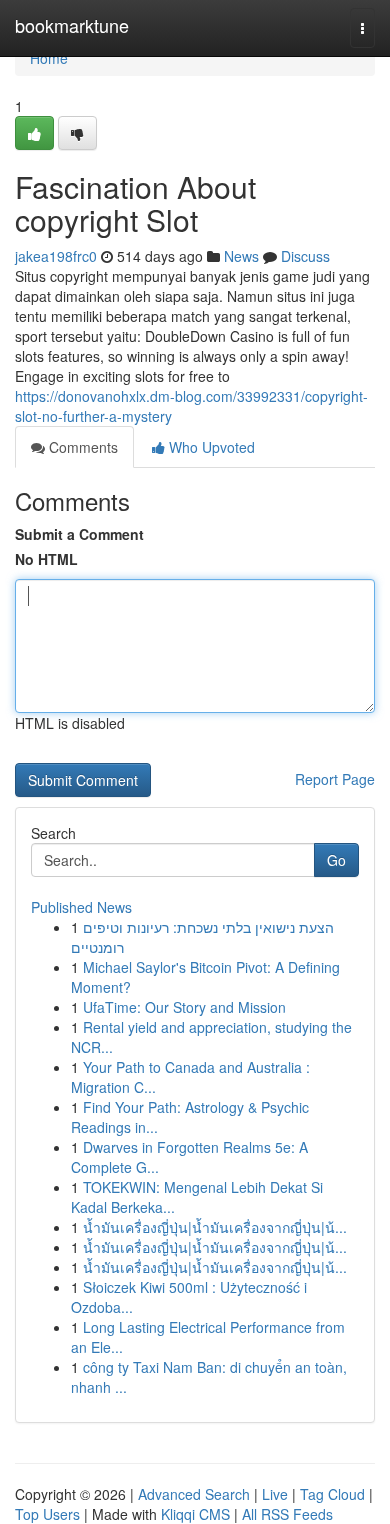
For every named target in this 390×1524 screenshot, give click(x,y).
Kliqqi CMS (195, 1514)
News (241, 256)
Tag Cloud (332, 1494)
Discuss (305, 256)
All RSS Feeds (287, 1514)
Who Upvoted (210, 447)
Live (275, 1494)
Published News (81, 907)
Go (336, 860)
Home (49, 58)
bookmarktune (72, 25)
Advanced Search (194, 1494)
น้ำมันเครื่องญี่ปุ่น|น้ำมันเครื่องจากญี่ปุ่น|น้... (215, 1227)
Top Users (47, 1514)
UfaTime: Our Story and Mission (184, 1007)
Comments (81, 447)
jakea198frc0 (56, 256)
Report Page (335, 779)
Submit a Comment (79, 534)
